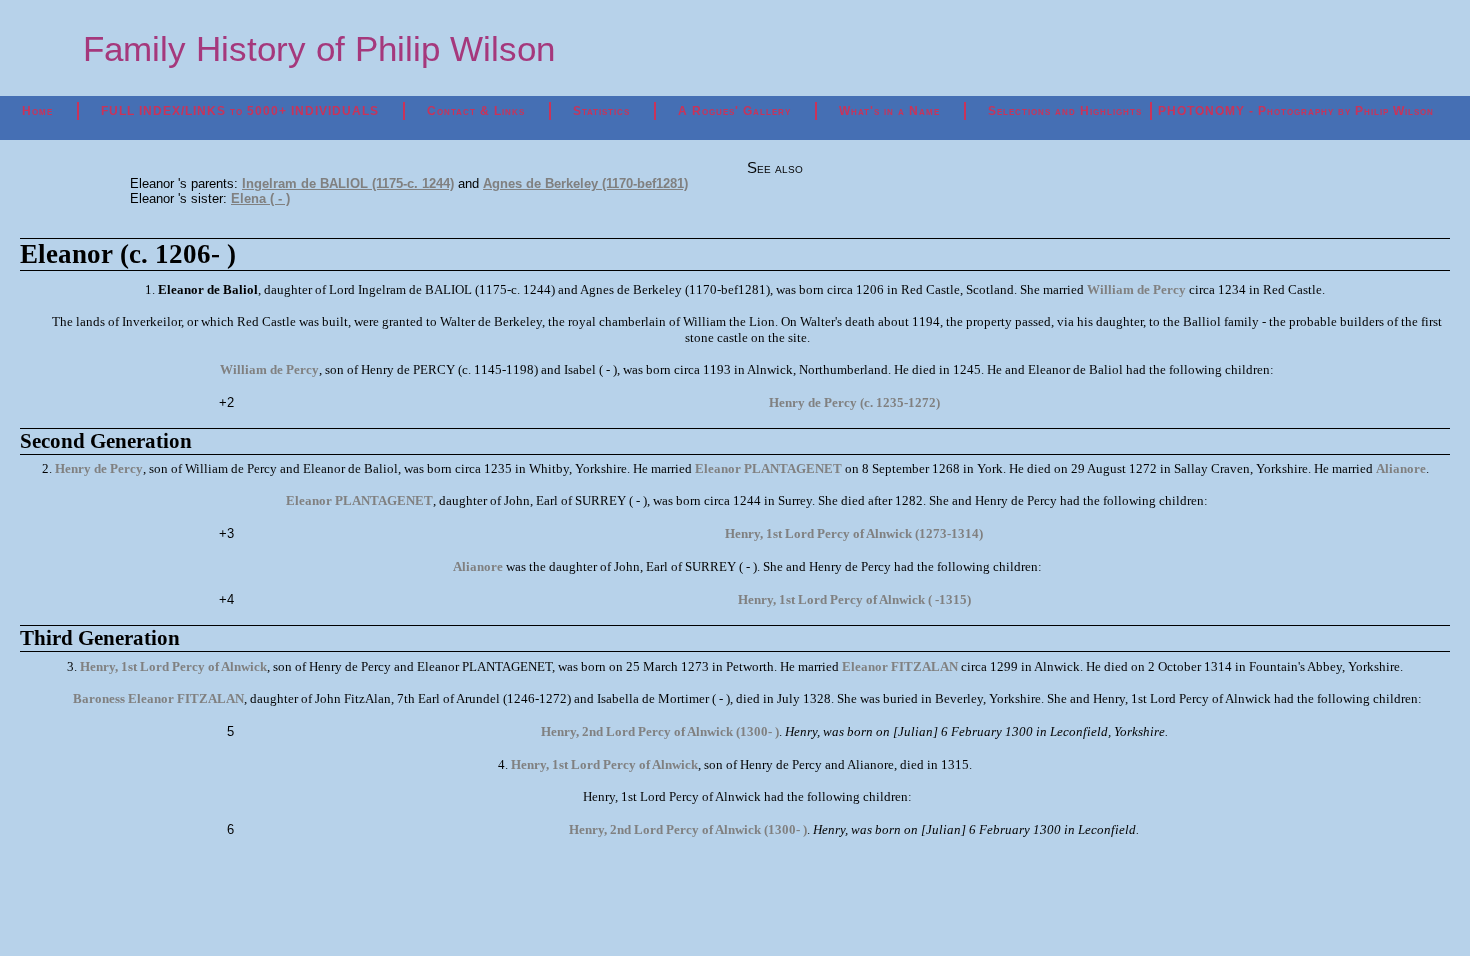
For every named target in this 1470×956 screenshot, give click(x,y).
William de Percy (1136, 289)
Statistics (601, 111)
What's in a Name (889, 111)
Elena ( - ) (260, 198)
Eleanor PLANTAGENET (768, 468)
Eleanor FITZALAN (900, 666)
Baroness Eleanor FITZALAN (158, 698)
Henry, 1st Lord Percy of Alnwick (173, 666)
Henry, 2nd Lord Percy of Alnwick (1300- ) (660, 731)
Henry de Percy (99, 468)
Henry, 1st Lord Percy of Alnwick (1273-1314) (854, 533)
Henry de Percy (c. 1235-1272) (854, 402)
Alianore (1401, 468)
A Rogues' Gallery (734, 111)
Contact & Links (476, 111)
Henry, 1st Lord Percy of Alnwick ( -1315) (854, 599)
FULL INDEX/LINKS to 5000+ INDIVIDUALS (240, 111)
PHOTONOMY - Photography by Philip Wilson (1296, 111)
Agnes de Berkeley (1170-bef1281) (585, 183)
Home (37, 111)
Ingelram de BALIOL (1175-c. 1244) (348, 183)
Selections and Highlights (1065, 111)
